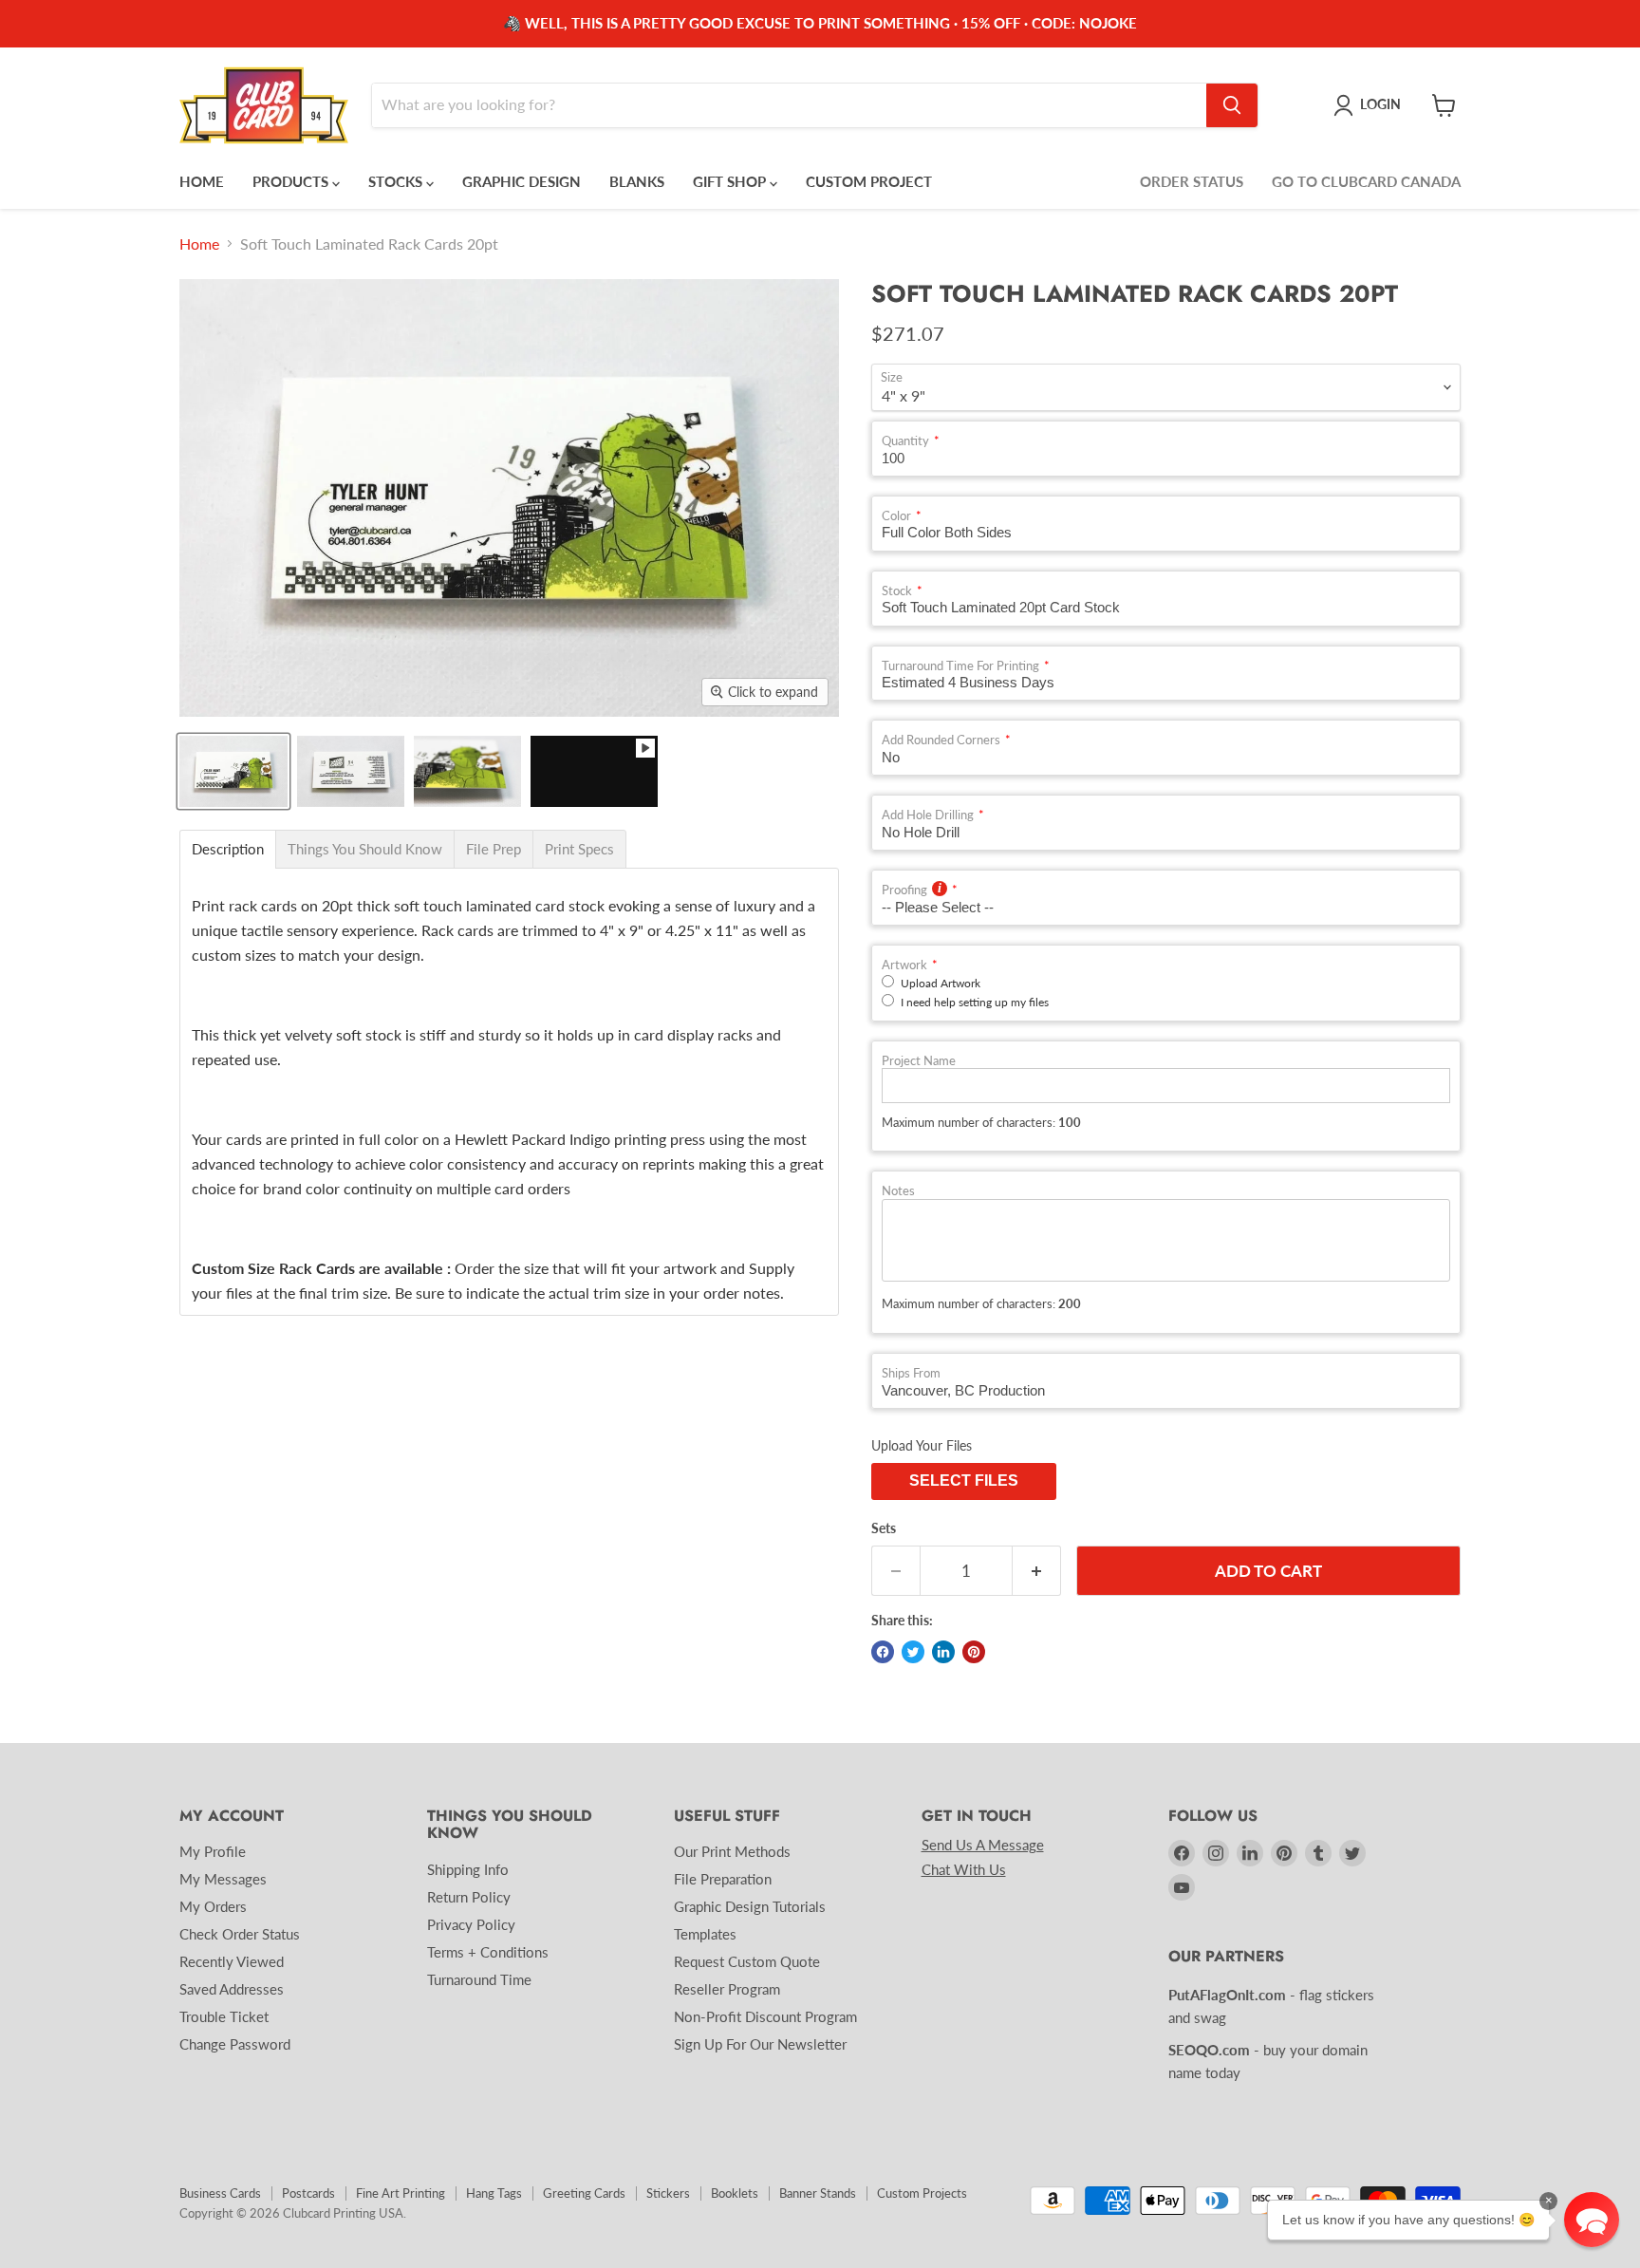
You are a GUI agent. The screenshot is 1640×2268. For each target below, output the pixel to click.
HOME (202, 181)
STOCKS (397, 181)
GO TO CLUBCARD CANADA (1366, 181)
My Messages (223, 1879)
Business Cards (220, 2193)
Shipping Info (468, 1869)
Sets (884, 1528)
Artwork (904, 965)
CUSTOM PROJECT (869, 181)
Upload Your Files (922, 1445)
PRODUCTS (292, 181)
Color (896, 516)
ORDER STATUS (1192, 181)
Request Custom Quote (747, 1961)
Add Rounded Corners (941, 740)
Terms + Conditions (488, 1952)
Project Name (919, 1061)
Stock (897, 591)
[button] (1592, 2220)
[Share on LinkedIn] (943, 1652)
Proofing (904, 890)
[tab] (228, 849)
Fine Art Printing (401, 2193)
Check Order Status (240, 1934)
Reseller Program (727, 1989)
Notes (898, 1191)
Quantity (905, 441)
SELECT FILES (964, 1481)
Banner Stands (818, 2193)
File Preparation (723, 1879)
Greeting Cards (584, 2193)
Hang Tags (494, 2193)
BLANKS (637, 181)
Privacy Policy (471, 1924)
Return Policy (469, 1897)
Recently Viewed (232, 1961)
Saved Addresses (232, 1989)
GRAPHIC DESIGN (522, 181)
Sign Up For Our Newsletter (760, 2044)
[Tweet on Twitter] (913, 1652)
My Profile (213, 1851)
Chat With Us (964, 1869)
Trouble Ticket (224, 2016)
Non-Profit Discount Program (765, 2016)
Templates (705, 1934)
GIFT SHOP (731, 181)
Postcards (308, 2193)
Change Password (235, 2044)
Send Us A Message (983, 1845)
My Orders (213, 1906)
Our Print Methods (732, 1851)
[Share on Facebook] (883, 1652)
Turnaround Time (479, 1979)
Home (199, 244)
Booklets (735, 2193)
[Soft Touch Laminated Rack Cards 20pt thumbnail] (594, 771)
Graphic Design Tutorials (750, 1906)
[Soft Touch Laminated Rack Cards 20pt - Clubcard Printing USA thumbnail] (233, 771)
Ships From (911, 1373)
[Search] (1232, 105)
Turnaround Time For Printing (960, 666)
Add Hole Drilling (928, 815)
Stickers (668, 2193)
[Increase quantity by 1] (1037, 1571)
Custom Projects (922, 2193)
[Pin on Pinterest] (974, 1652)
